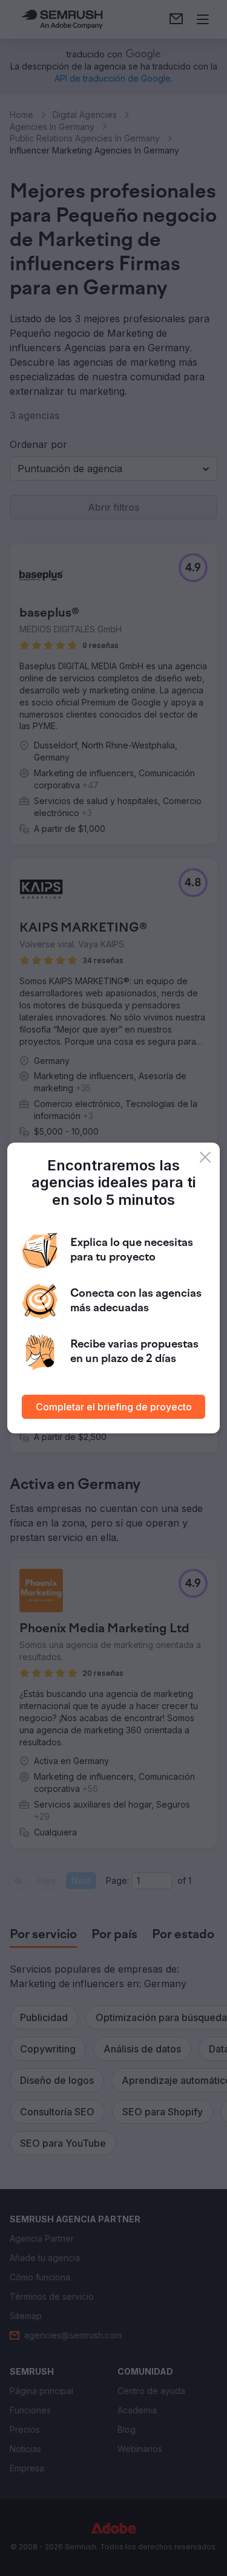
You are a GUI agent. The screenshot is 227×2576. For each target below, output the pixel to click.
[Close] (205, 1157)
